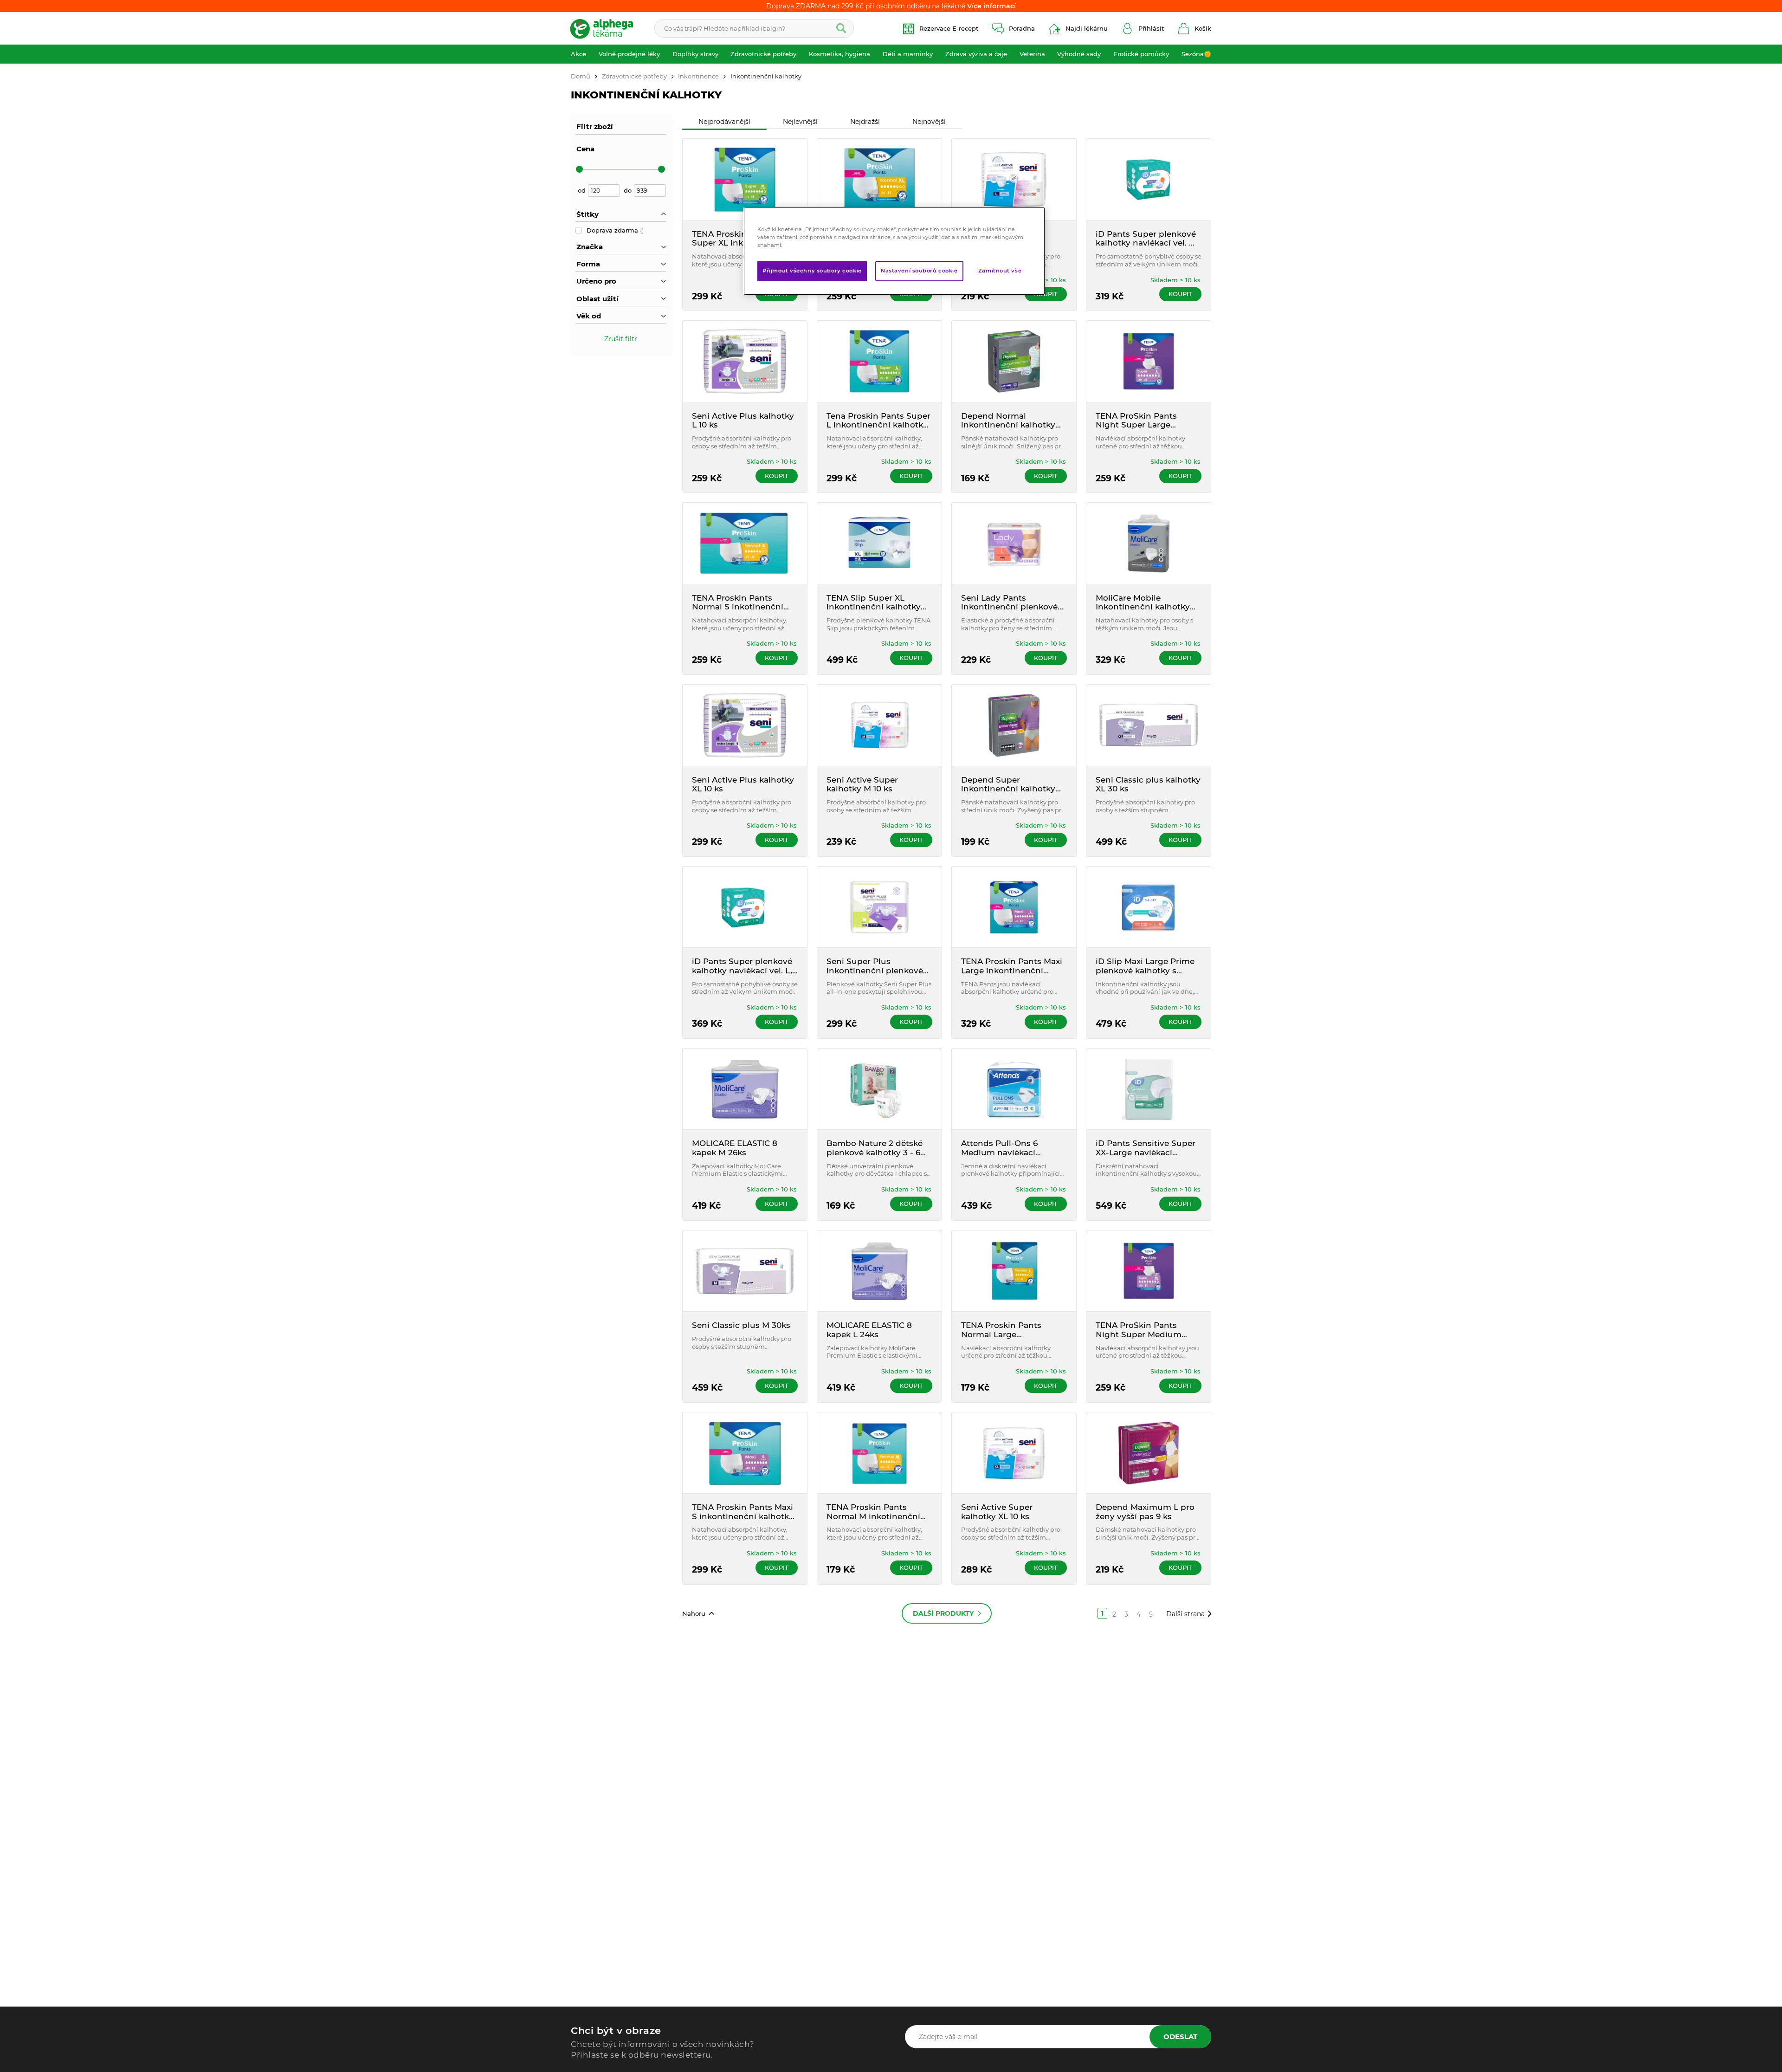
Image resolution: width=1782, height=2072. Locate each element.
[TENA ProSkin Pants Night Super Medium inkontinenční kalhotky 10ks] (1149, 1271)
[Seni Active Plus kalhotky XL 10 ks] (745, 725)
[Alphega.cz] (606, 28)
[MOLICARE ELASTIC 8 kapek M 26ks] (745, 1089)
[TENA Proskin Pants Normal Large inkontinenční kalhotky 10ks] (1014, 1271)
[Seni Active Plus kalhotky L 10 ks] (745, 361)
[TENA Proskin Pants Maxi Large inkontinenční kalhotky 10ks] (1014, 907)
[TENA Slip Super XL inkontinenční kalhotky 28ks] (879, 543)
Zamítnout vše (1000, 271)
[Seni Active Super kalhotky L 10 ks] (1014, 179)
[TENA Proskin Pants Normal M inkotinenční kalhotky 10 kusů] (879, 1453)
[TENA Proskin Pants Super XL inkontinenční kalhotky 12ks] (745, 179)
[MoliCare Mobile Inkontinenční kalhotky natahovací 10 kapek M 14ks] (1149, 543)
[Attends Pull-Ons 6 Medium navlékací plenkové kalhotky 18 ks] (1014, 1089)
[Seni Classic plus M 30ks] (745, 1271)
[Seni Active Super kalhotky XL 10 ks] (1014, 1453)
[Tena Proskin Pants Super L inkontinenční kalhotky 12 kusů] (879, 361)
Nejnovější (929, 122)
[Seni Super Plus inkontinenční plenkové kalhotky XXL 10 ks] (879, 907)
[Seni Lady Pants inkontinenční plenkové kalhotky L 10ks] (1014, 543)
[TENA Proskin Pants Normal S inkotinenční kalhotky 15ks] (745, 543)
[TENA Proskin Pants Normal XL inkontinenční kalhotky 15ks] (879, 179)
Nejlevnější (800, 122)
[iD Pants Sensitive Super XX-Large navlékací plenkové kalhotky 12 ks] (1149, 1089)
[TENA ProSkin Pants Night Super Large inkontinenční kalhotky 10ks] (1149, 361)
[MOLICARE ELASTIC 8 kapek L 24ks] (879, 1271)
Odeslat (1180, 2036)
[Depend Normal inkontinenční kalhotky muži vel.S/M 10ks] (1014, 361)
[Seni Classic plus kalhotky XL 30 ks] (1149, 725)
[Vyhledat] (841, 28)
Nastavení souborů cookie (919, 271)
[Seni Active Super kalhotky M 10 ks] (879, 725)
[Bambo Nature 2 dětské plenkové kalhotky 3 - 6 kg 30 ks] (879, 1089)
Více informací (991, 6)
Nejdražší (865, 122)
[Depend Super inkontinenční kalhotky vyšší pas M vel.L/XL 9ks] (1014, 725)
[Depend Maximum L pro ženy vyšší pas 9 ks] (1149, 1453)
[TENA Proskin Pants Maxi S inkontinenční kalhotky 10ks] (745, 1453)
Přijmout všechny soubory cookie (812, 271)
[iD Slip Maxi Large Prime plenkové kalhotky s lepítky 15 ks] (1149, 907)
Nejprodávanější (724, 122)
